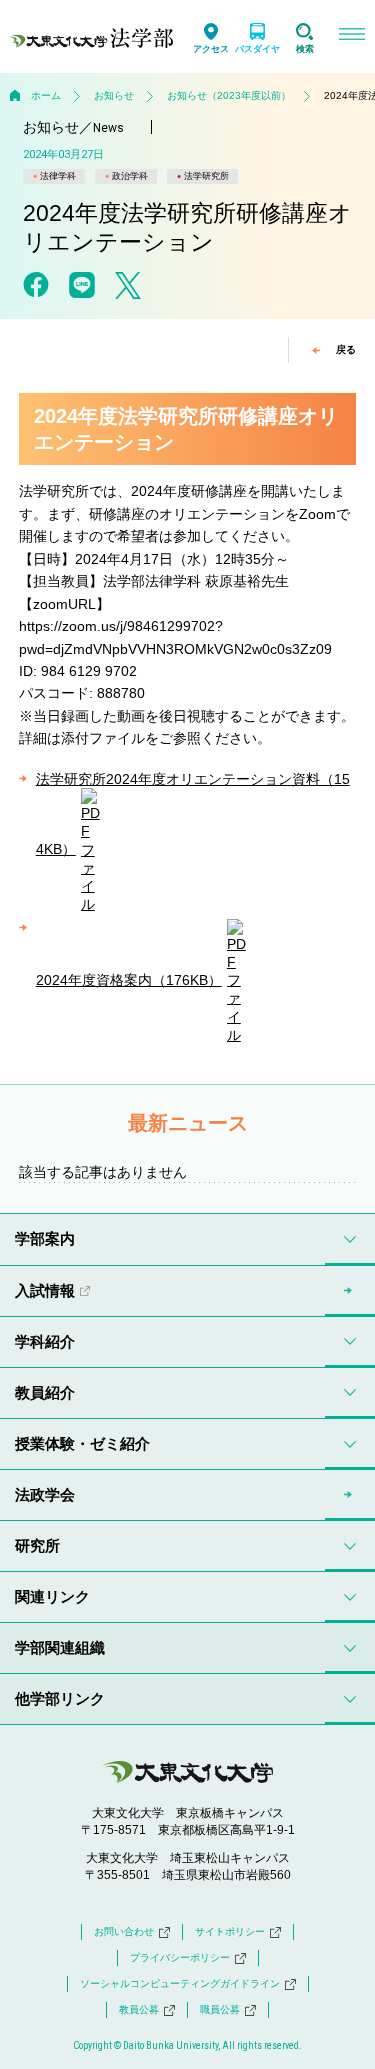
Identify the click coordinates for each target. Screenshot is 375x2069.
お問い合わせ (124, 1931)
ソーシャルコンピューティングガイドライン (180, 1983)
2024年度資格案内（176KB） (129, 980)
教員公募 (139, 2009)
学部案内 (45, 1238)
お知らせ (114, 95)
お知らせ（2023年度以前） (229, 95)
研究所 (37, 1545)
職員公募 (220, 2009)
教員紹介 (45, 1392)
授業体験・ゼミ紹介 (82, 1443)
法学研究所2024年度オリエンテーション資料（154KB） (193, 814)
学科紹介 (45, 1341)
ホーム (46, 95)
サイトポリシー (230, 1931)
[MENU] (351, 36)
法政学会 (45, 1494)
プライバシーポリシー (180, 1957)
